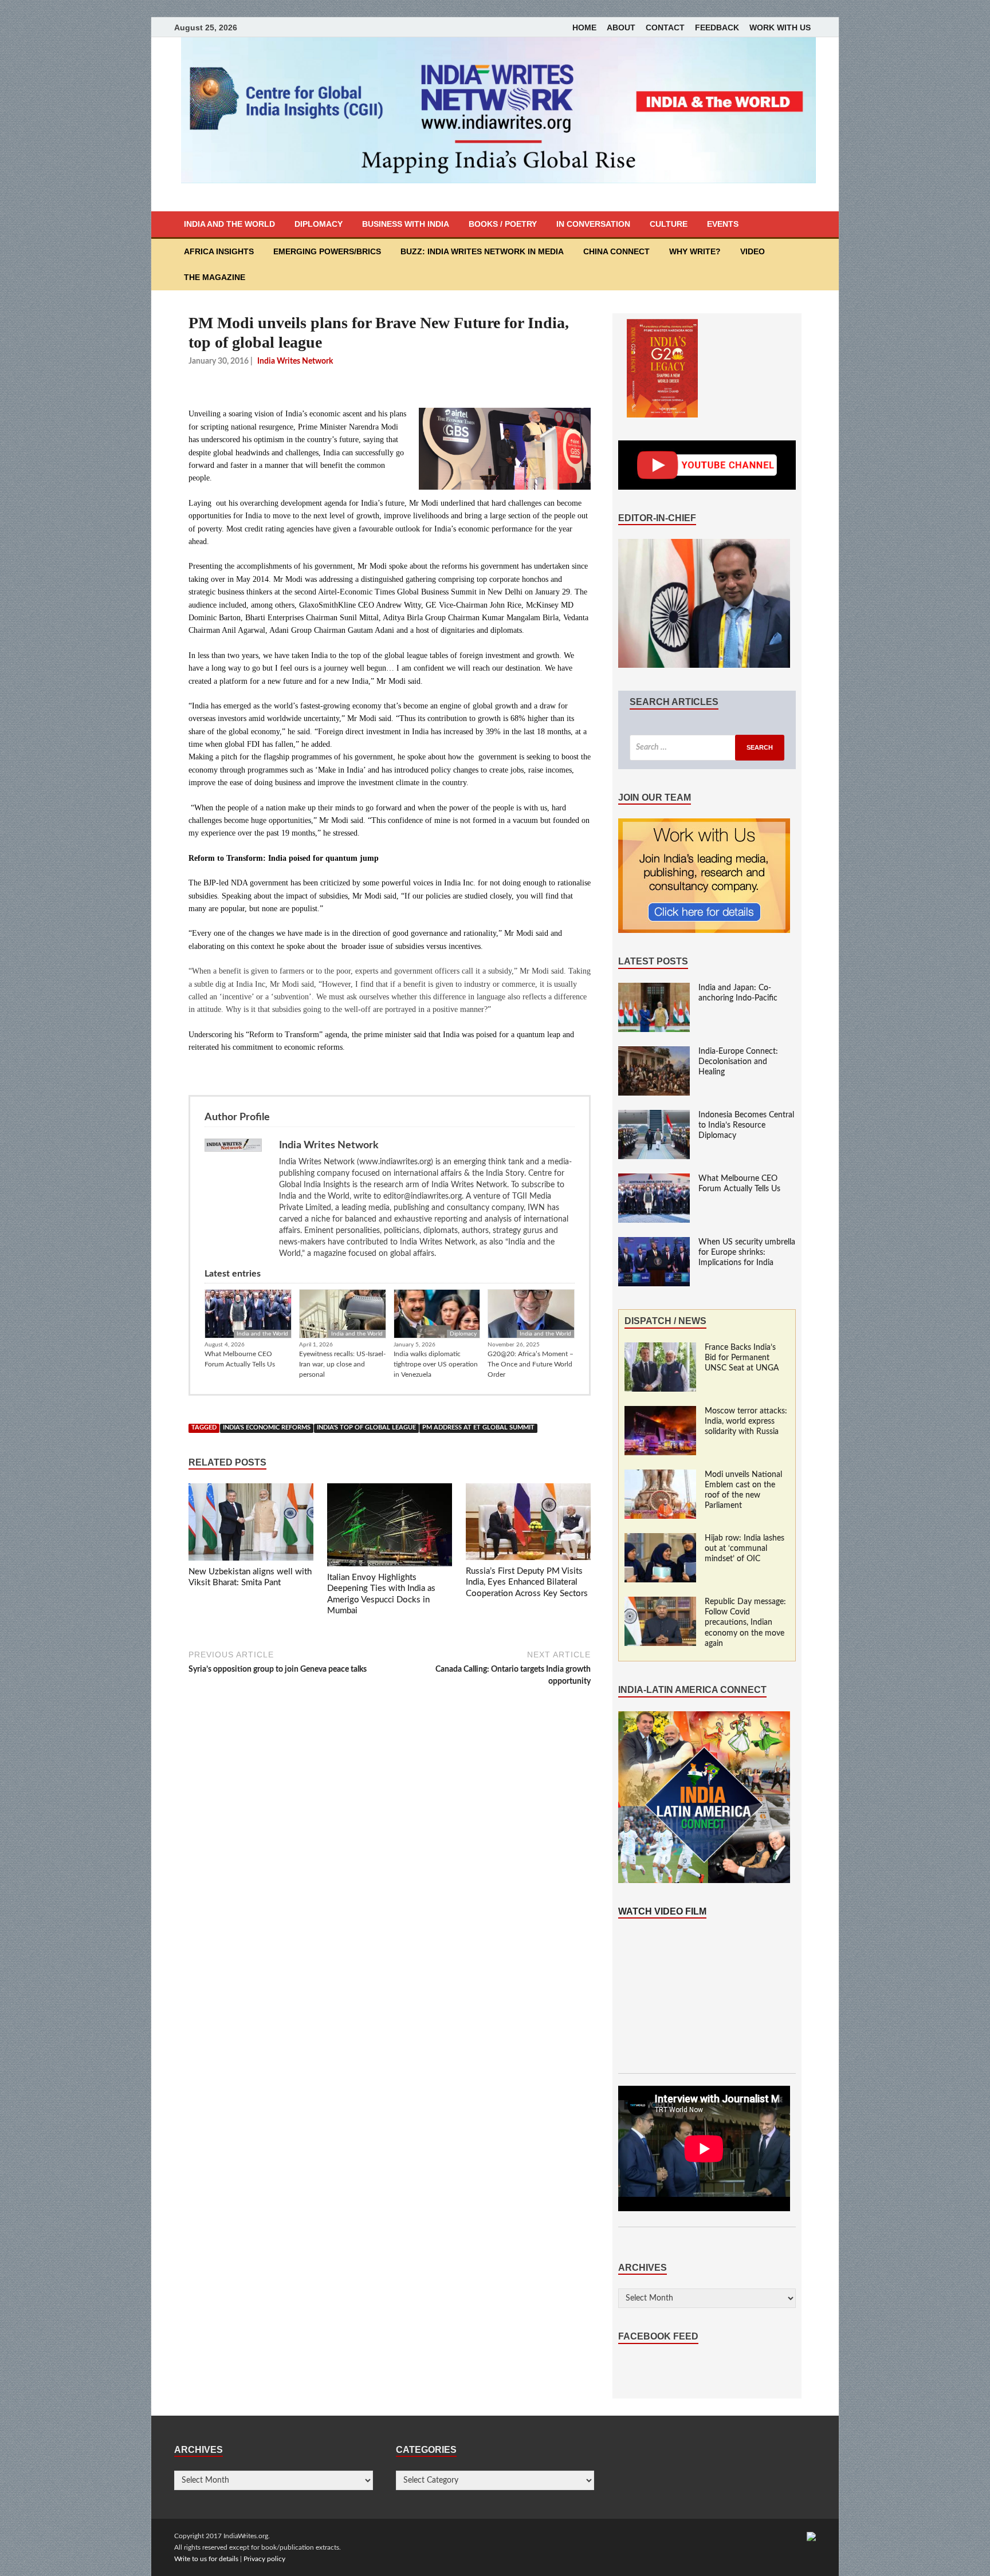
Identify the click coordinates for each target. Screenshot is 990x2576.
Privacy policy (264, 2559)
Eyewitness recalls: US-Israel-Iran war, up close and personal (342, 1364)
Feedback (717, 27)
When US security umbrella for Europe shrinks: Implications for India (747, 1252)
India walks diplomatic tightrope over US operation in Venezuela (436, 1364)
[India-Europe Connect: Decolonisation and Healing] (654, 1052)
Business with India (406, 224)
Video (753, 251)
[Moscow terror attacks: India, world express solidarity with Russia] (660, 1412)
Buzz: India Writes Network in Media (482, 251)
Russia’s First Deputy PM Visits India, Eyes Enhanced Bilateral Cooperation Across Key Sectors (527, 1582)
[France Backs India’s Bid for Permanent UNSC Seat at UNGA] (660, 1348)
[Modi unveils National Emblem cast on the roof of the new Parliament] (660, 1475)
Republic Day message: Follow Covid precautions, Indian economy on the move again (745, 1623)
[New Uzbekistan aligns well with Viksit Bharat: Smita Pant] (251, 1525)
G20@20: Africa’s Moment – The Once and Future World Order (531, 1364)
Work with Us (780, 27)
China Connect (616, 251)
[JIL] (811, 2536)
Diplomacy (319, 224)
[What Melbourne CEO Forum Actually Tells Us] (654, 1179)
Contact (665, 27)
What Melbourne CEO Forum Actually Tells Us (240, 1359)
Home (584, 27)
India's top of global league (366, 1428)
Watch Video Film (662, 1911)
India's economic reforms (267, 1428)
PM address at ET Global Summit (478, 1428)
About (621, 27)
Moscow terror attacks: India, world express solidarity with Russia (746, 1421)
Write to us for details (206, 2559)
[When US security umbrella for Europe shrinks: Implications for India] (654, 1243)
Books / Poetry (503, 224)
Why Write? (695, 251)
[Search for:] (707, 748)
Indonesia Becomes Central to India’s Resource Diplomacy (746, 1125)
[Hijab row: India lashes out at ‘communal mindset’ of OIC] (660, 1539)
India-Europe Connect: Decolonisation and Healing (738, 1062)
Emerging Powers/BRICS (327, 251)
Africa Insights (219, 251)
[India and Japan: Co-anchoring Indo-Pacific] (654, 988)
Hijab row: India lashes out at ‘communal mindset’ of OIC (745, 1549)
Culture (669, 224)
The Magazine (215, 277)
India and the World (229, 224)
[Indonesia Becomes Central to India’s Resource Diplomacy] (654, 1116)
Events (723, 224)
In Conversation (593, 224)
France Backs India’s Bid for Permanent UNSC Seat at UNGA (742, 1358)
